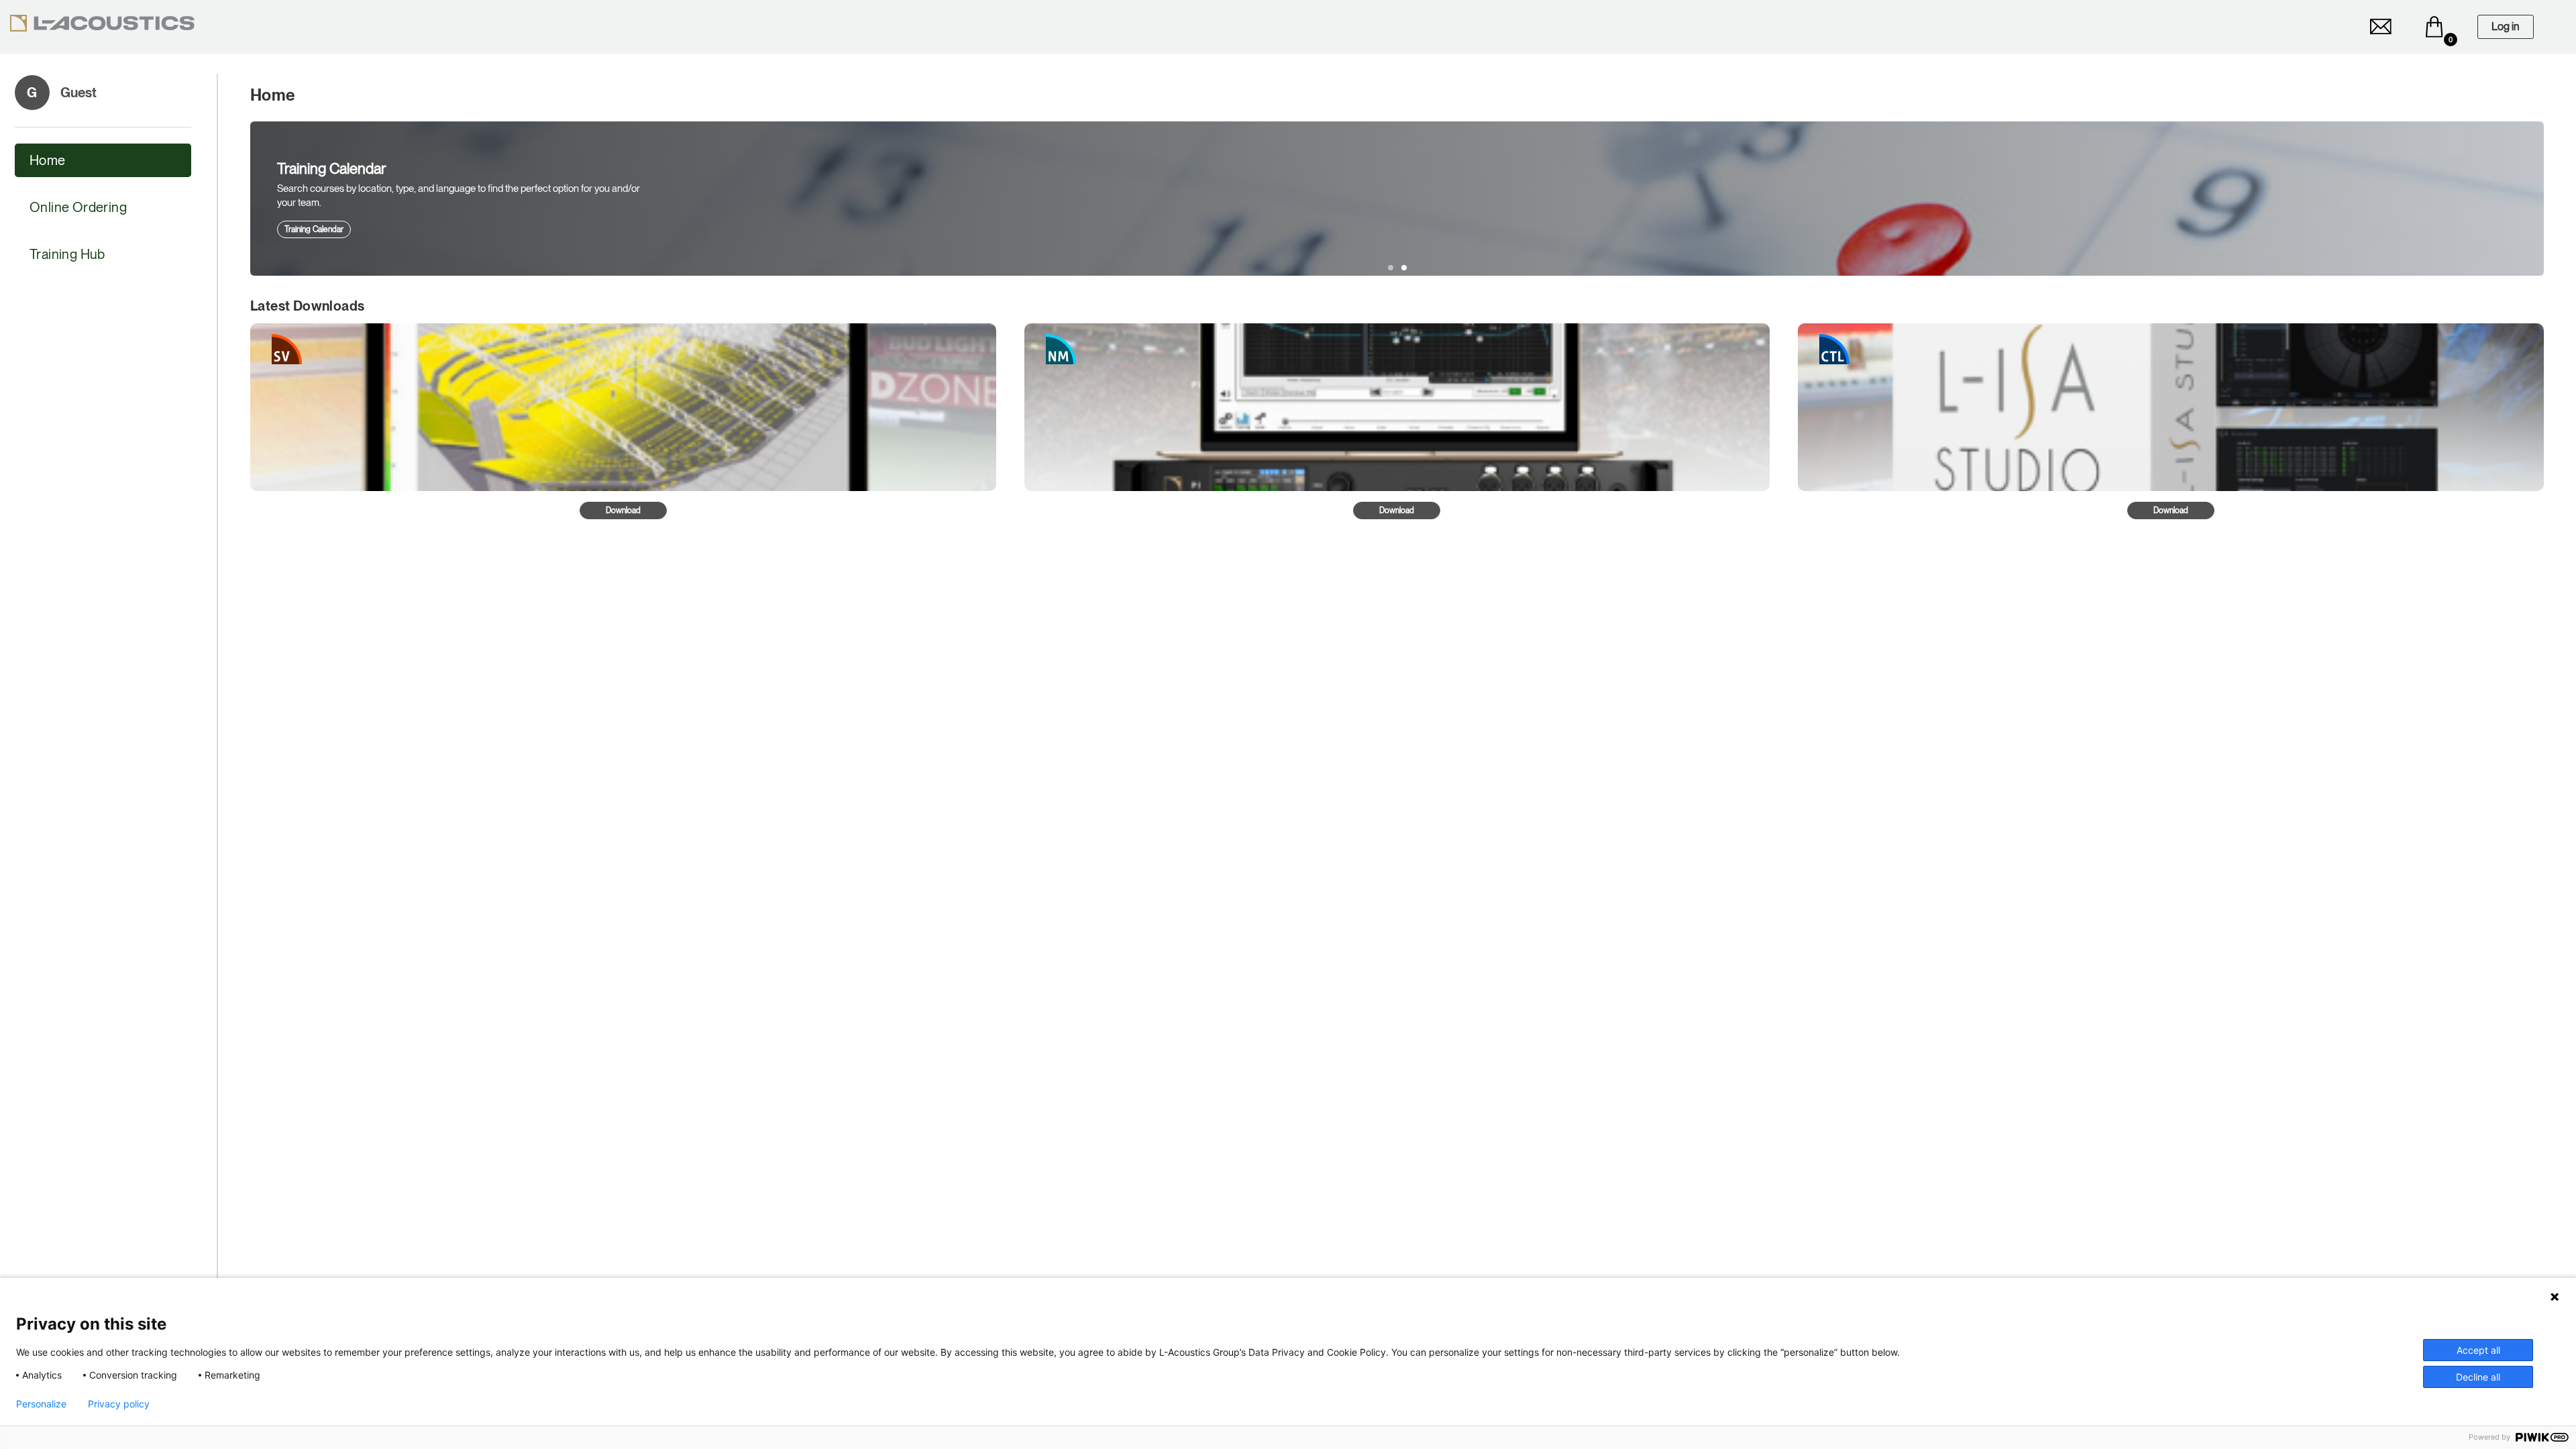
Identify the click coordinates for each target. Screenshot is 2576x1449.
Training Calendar (314, 229)
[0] (2434, 27)
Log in (2506, 26)
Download (623, 511)
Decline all (2478, 1377)
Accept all (2478, 1350)
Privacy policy (119, 1404)
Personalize (41, 1404)
